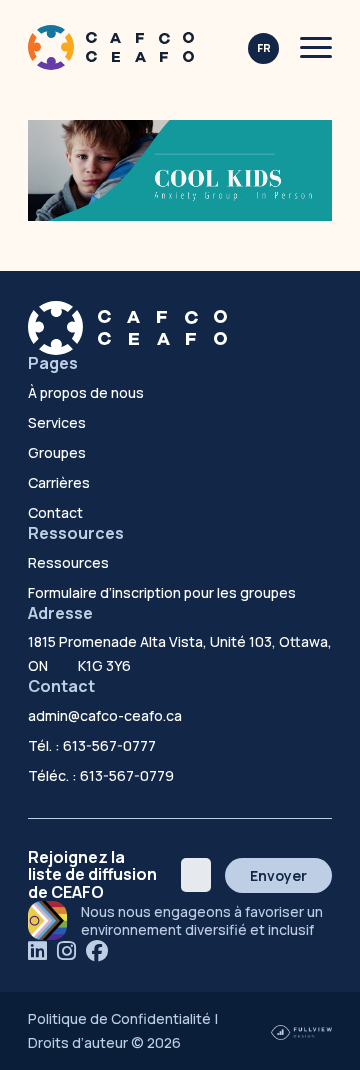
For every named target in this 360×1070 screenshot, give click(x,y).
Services (57, 422)
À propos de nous (86, 392)
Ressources (68, 562)
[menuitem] (263, 48)
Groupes (57, 452)
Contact (55, 512)
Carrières (59, 482)
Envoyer (278, 875)
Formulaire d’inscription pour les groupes (162, 592)
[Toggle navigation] (316, 47)
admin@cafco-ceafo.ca (105, 715)
